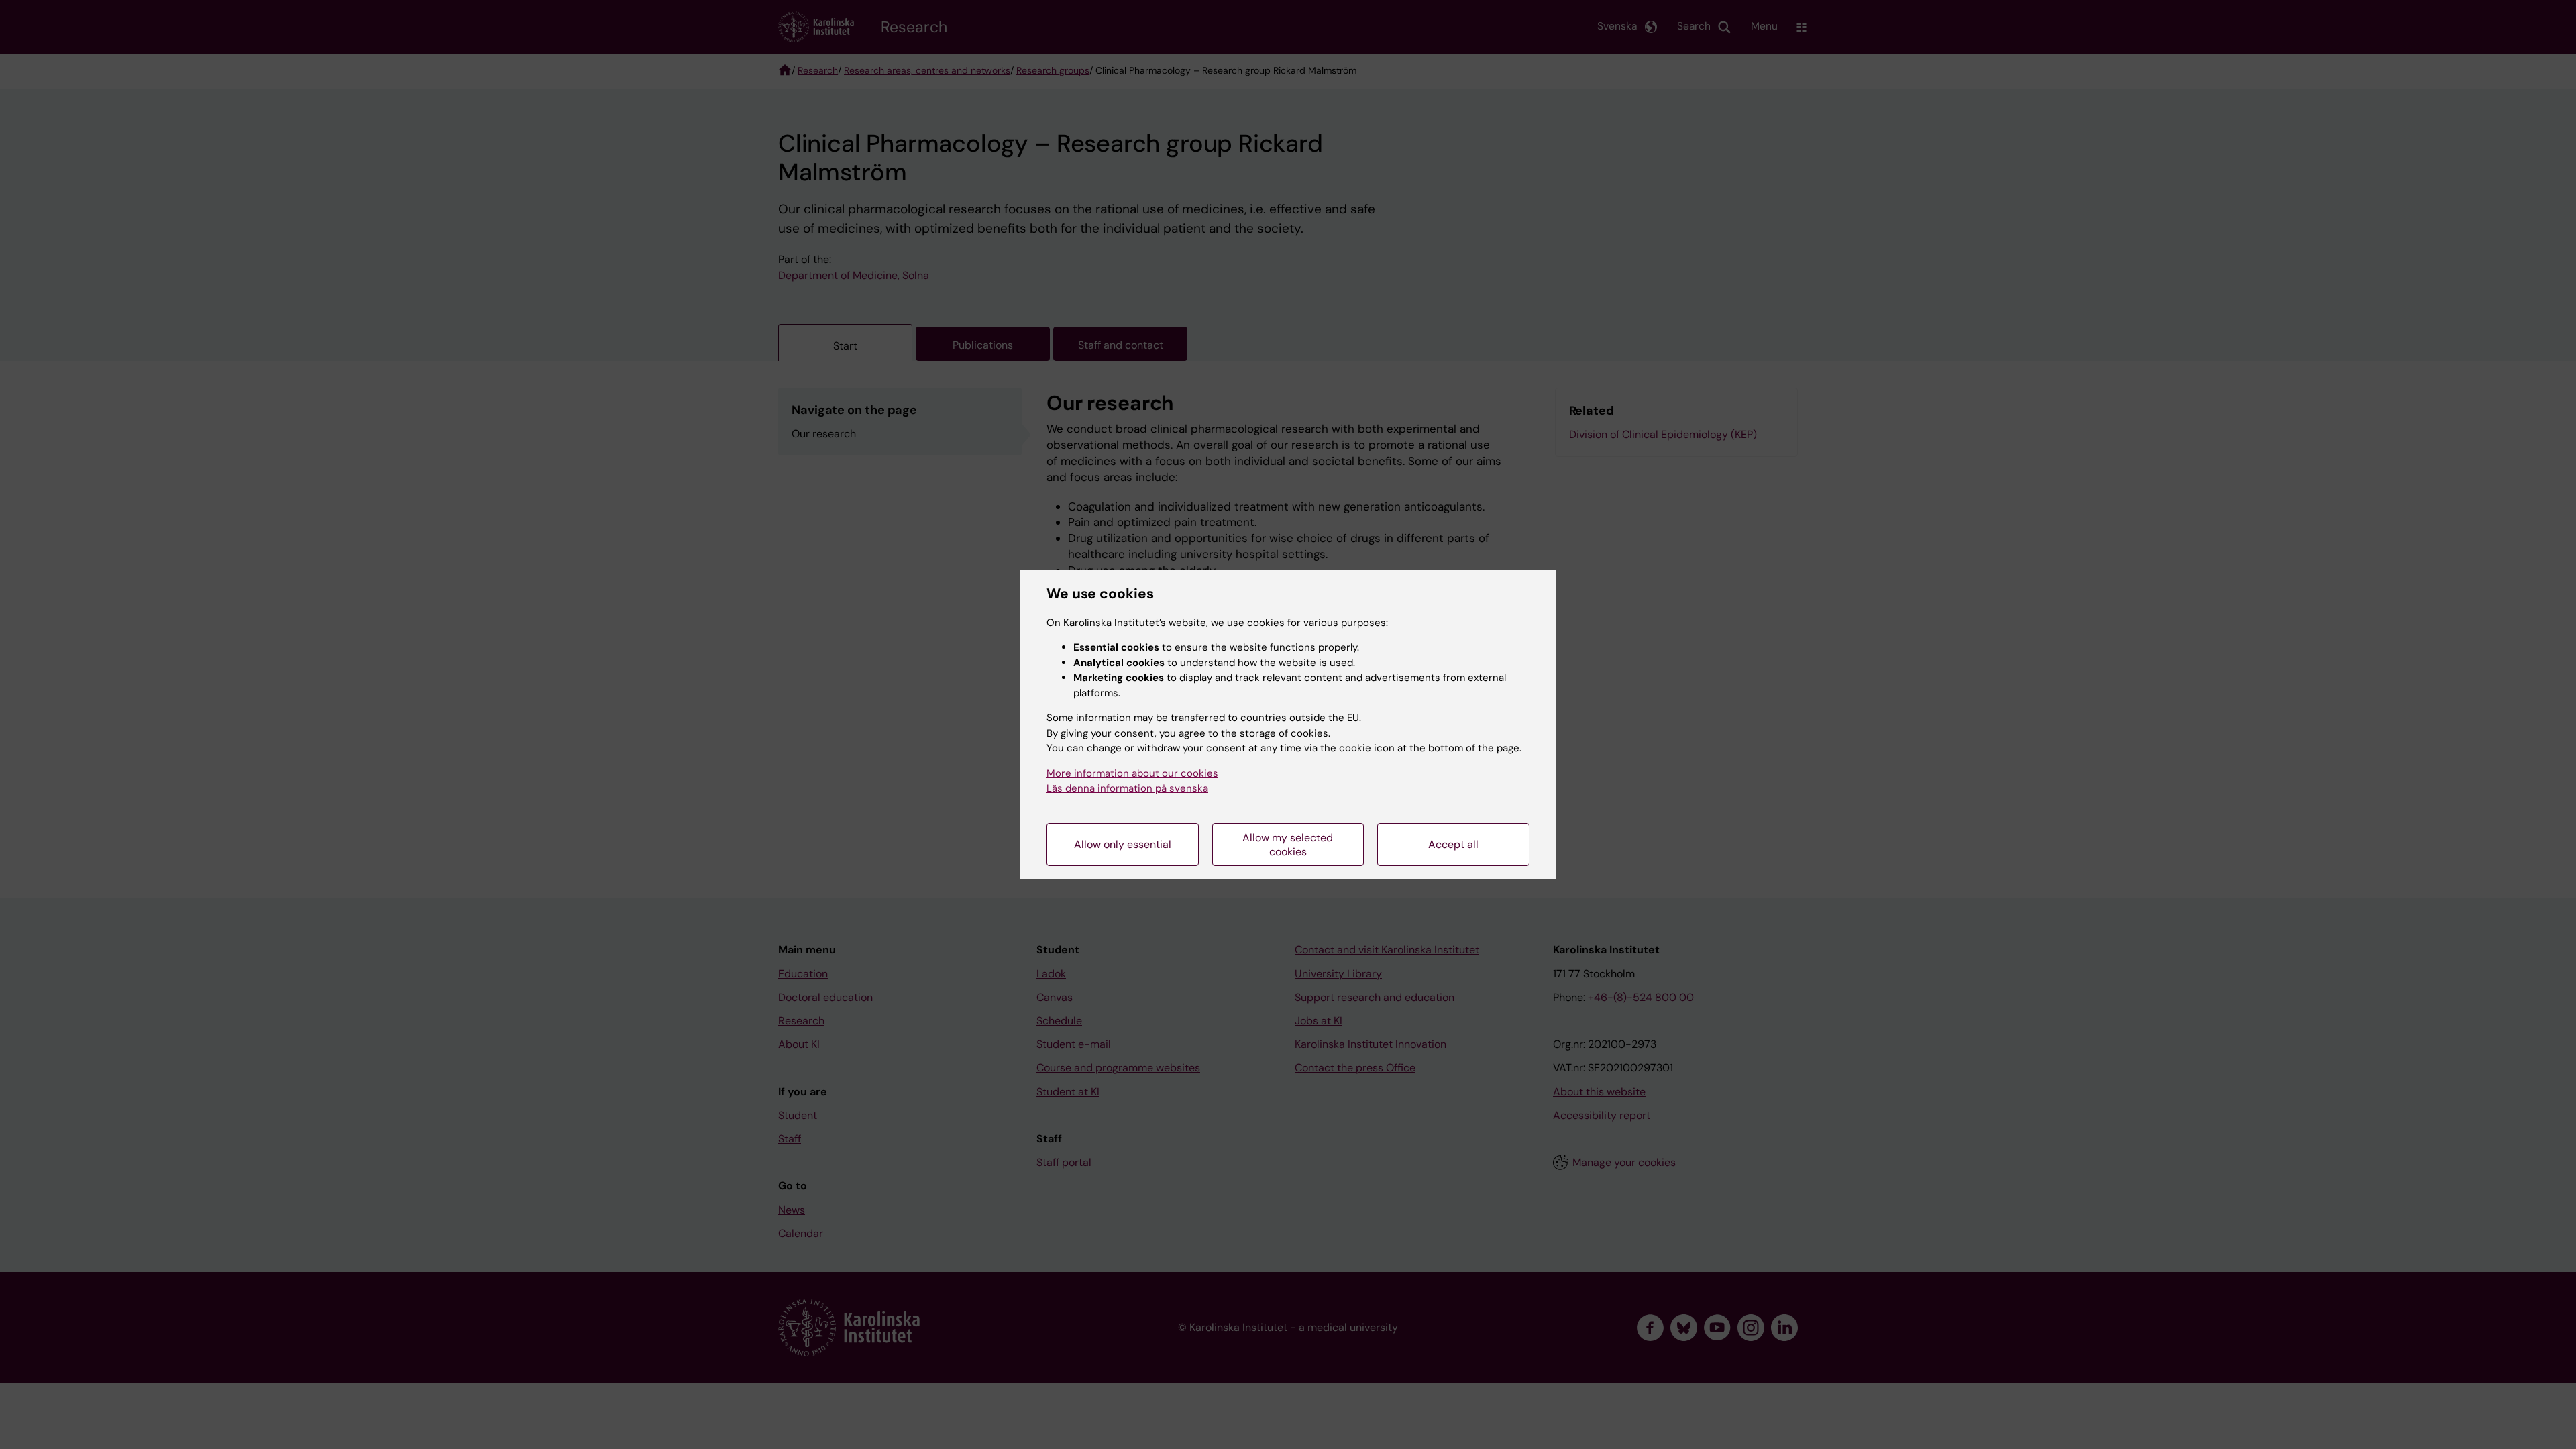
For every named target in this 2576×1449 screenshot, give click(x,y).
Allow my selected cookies (1288, 845)
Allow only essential (1123, 844)
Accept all (1453, 844)
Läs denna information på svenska (1127, 788)
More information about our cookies (1132, 773)
